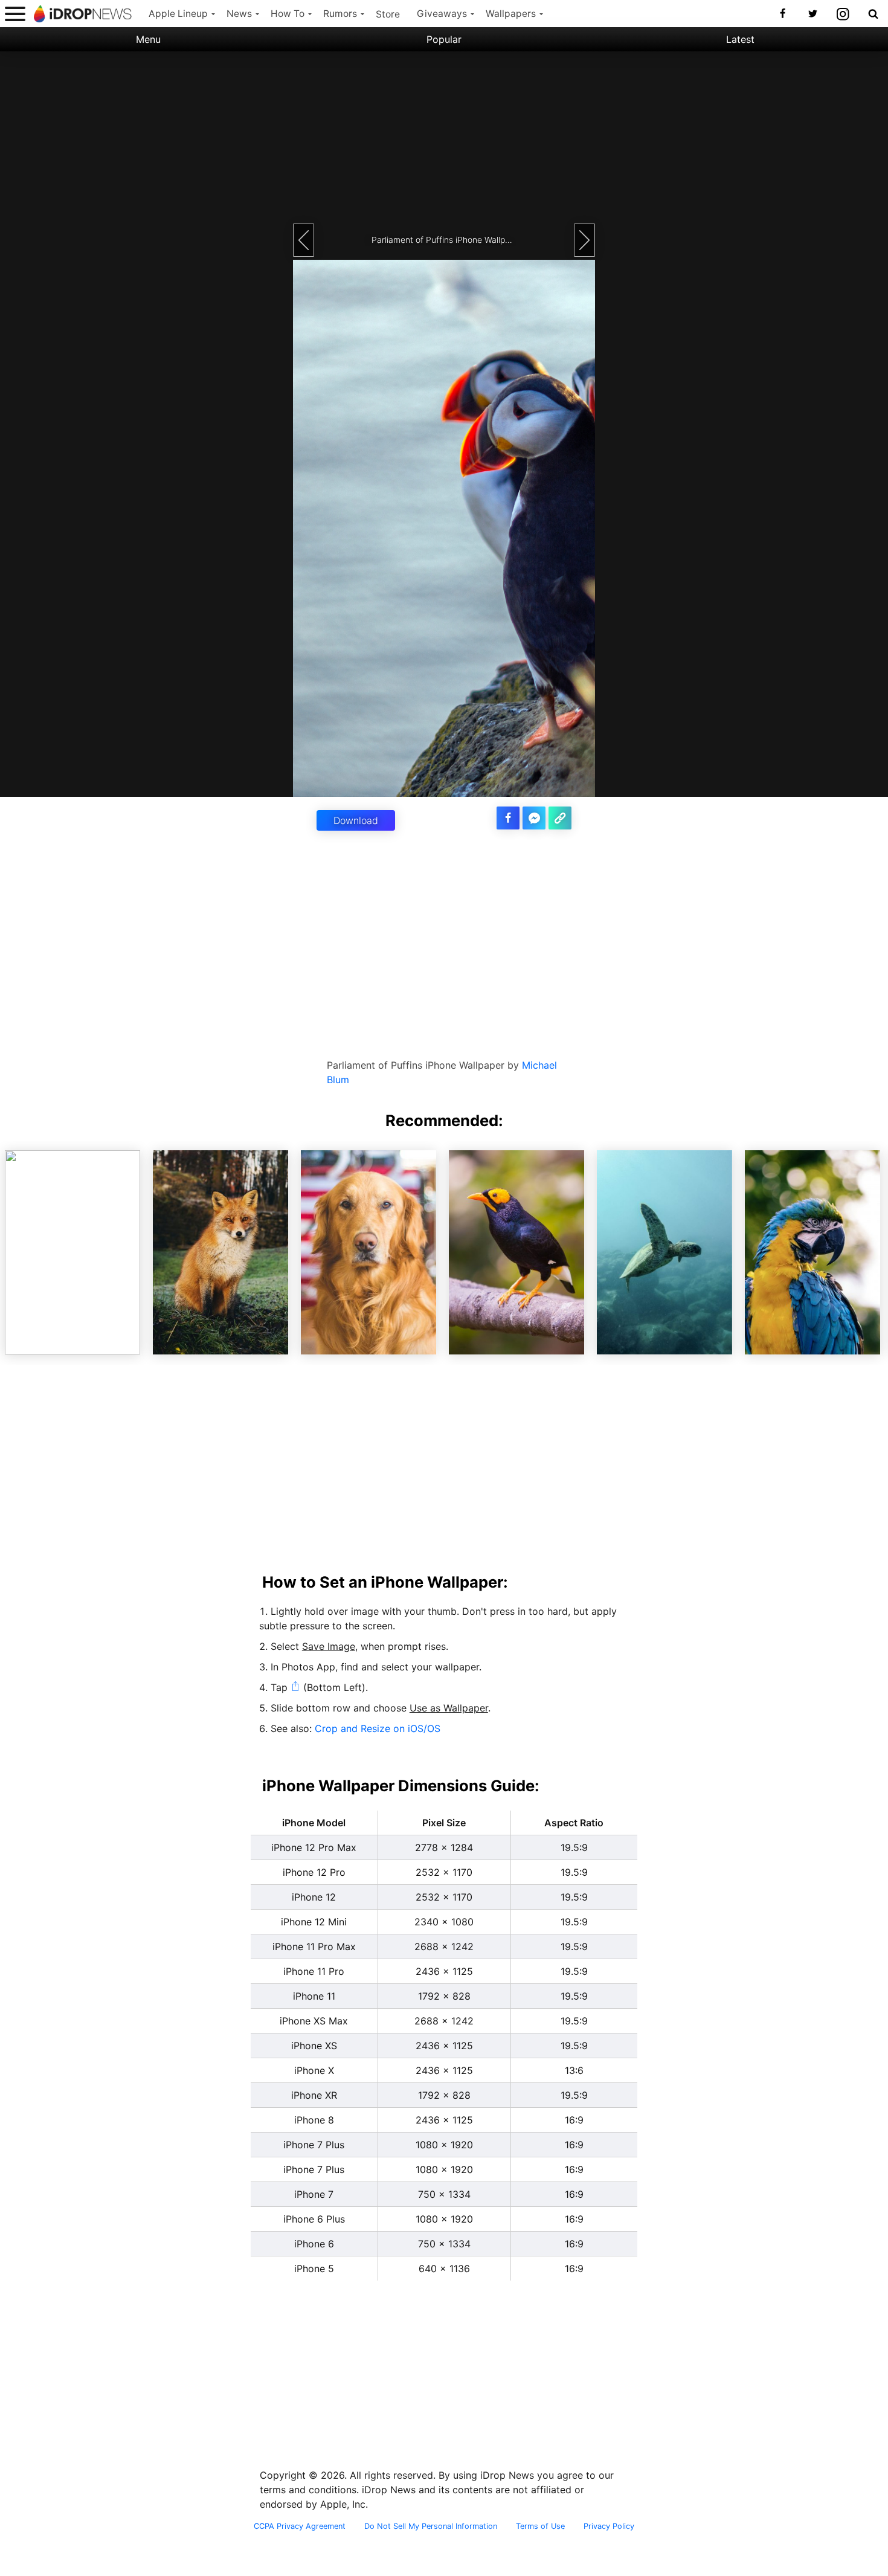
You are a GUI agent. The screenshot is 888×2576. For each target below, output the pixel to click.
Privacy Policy (609, 2526)
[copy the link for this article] (560, 818)
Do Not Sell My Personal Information (431, 2526)
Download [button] (356, 820)
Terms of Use (540, 2526)
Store (388, 14)
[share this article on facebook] (508, 818)
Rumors (340, 14)
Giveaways (442, 14)
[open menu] (15, 14)
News (239, 14)
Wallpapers (511, 14)
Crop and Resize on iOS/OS (378, 1728)
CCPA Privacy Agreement (300, 2526)
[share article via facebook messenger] (534, 818)
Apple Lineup (178, 14)
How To (288, 14)
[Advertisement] (444, 136)
